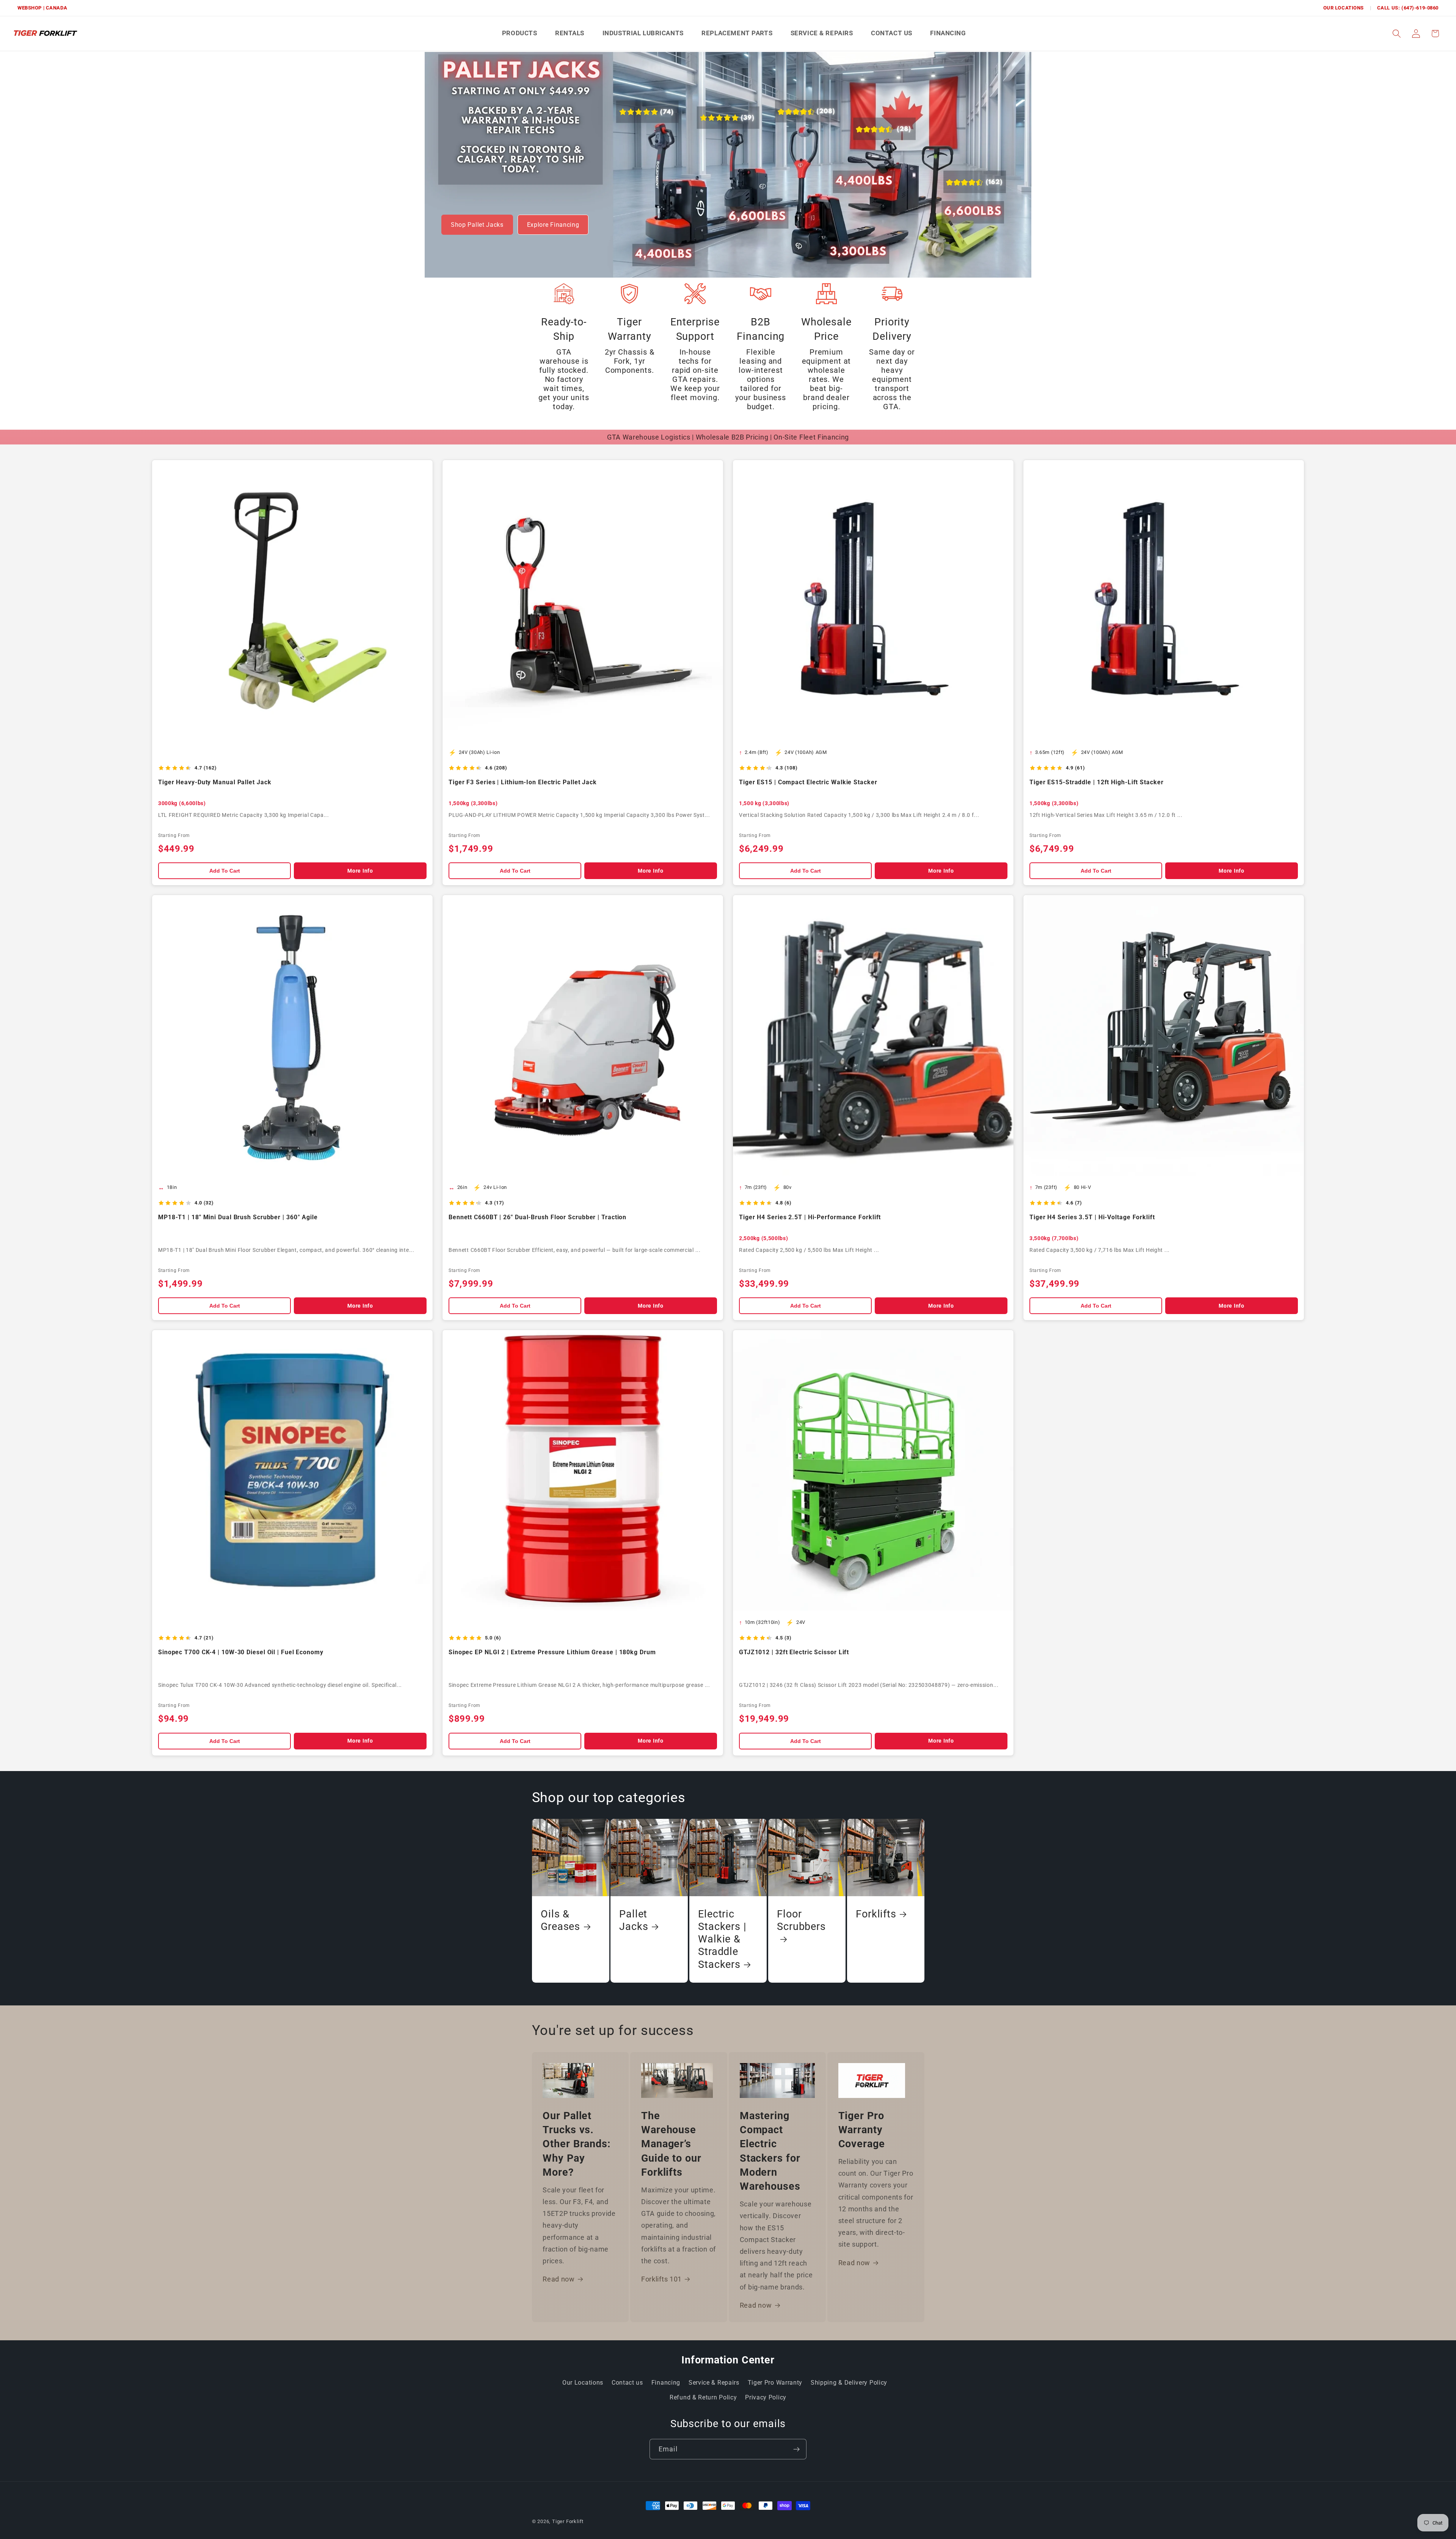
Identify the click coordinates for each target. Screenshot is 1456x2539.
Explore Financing (553, 225)
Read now (559, 2279)
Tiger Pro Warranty (775, 2383)
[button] (1397, 34)
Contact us (627, 2383)
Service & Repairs (714, 2383)
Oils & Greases (560, 1920)
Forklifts (876, 1914)
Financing (666, 2383)
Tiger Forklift (568, 2521)
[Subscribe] (796, 2449)
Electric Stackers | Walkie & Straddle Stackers (722, 1939)
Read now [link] (854, 2263)
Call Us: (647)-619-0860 (1408, 8)
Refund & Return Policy (703, 2397)
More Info (360, 871)
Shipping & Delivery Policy (849, 2383)
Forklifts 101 (661, 2279)
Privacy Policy (766, 2397)
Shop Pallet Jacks (477, 225)
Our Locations (1344, 8)
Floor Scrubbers (801, 1920)
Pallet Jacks (634, 1920)
